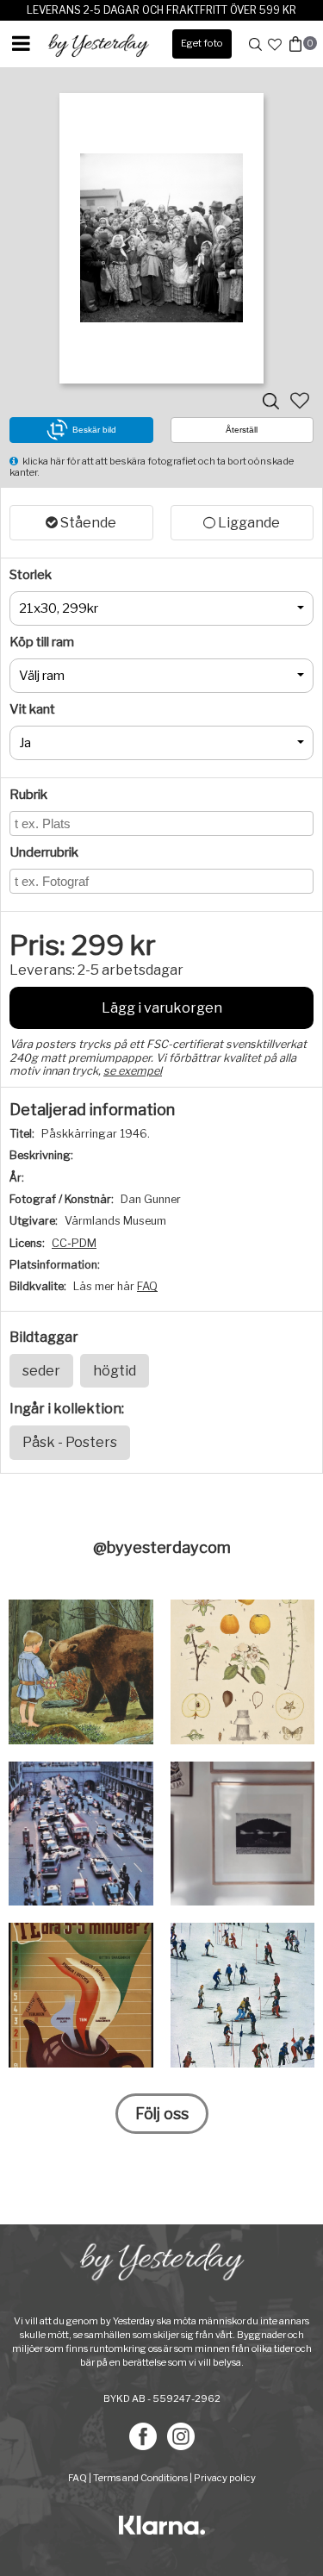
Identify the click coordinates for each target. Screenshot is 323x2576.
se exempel (133, 1071)
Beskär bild (94, 430)
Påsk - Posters (70, 1442)
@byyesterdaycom (162, 1547)
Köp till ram (42, 642)
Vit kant (32, 709)
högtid (115, 1371)
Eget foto (202, 43)
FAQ (147, 1286)
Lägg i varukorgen (162, 1008)
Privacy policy (225, 2478)
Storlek (31, 575)
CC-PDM (74, 1243)
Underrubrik (44, 852)
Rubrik (28, 795)
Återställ (242, 430)
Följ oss (162, 2114)
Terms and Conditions (140, 2478)
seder (41, 1371)
